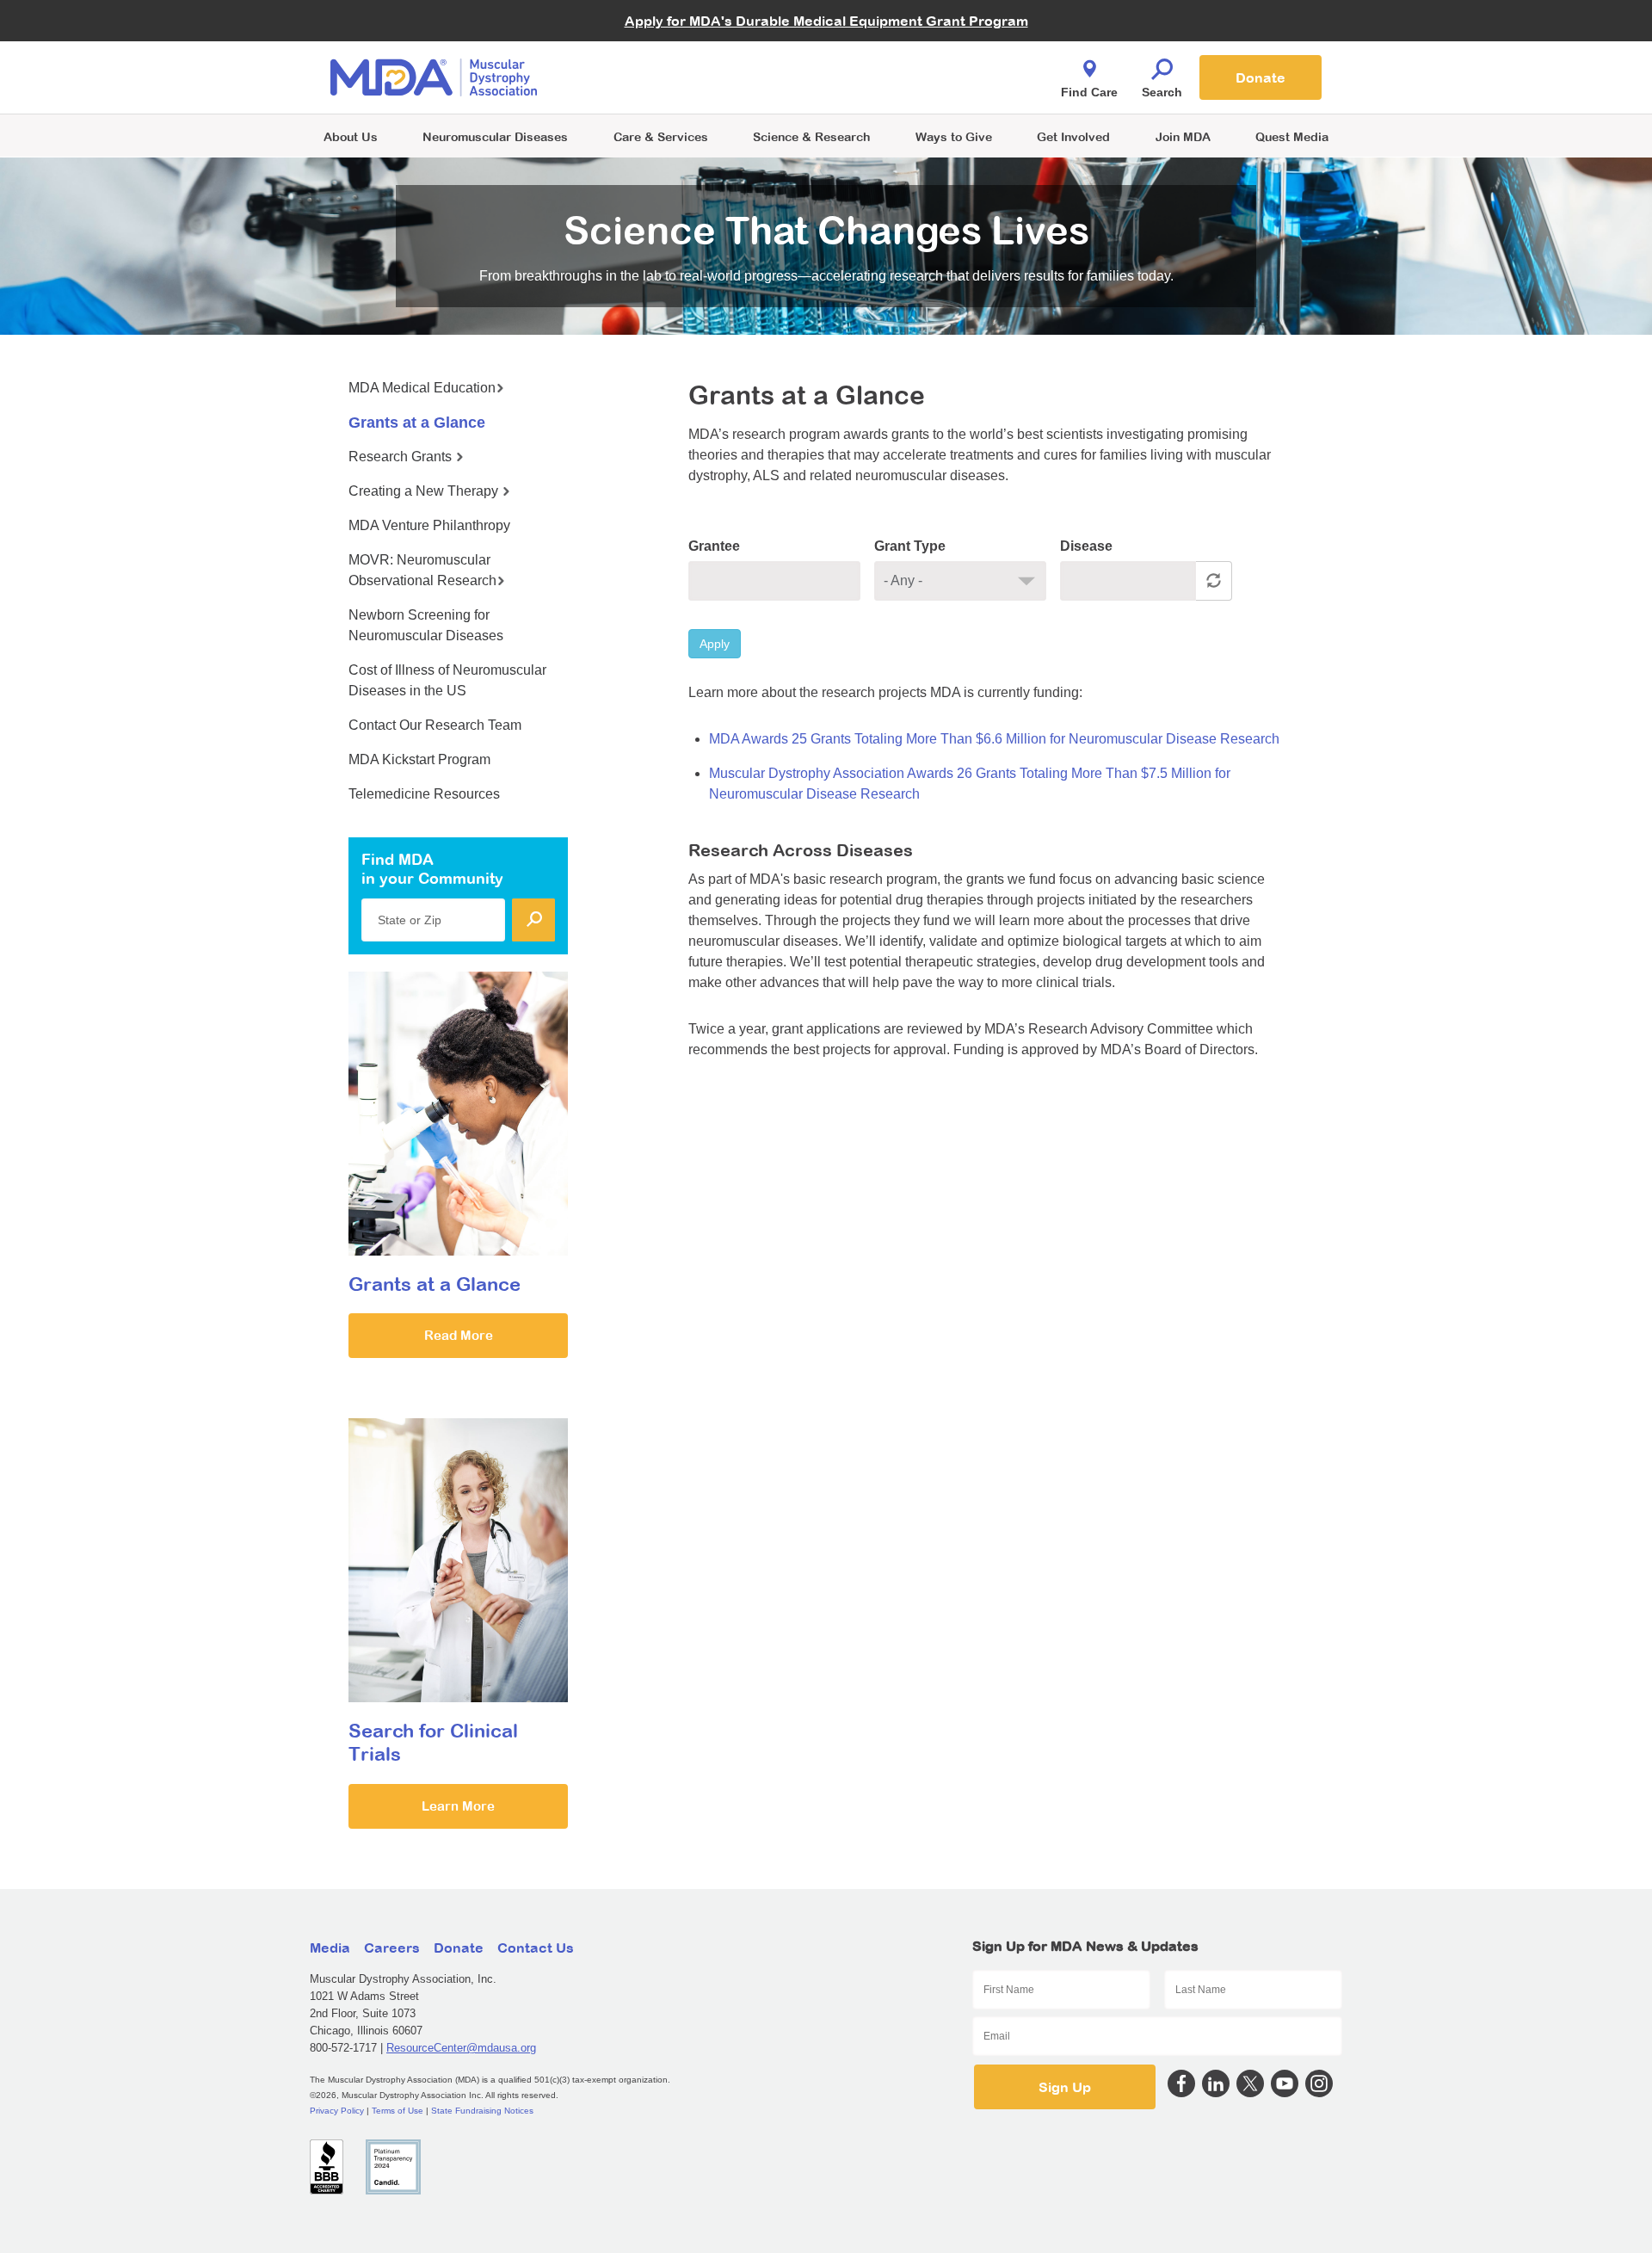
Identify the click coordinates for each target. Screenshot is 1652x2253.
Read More (459, 1335)
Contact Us (536, 1947)
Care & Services (661, 136)
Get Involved (1073, 136)
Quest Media (1292, 136)
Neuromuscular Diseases (495, 136)
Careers (392, 1947)
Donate (1261, 77)
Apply (715, 644)
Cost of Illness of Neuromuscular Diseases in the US (447, 680)
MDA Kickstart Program (905, 86)
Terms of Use (398, 2111)
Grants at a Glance (417, 423)
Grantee (714, 546)
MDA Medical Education (422, 388)
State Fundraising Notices (482, 2111)
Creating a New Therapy (425, 491)
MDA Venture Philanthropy (911, 56)
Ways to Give (954, 136)
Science (811, 136)
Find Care (1089, 92)
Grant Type (910, 546)
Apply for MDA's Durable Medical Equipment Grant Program (826, 21)
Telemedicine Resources (424, 794)
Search (1162, 92)
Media (330, 1947)
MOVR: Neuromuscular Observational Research (422, 570)
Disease (1086, 546)
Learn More (458, 1806)
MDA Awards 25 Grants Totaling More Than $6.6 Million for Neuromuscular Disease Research (994, 739)
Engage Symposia (654, 49)
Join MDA (1183, 136)
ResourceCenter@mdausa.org (461, 2048)
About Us (351, 136)
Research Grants (402, 457)
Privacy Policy (337, 2111)
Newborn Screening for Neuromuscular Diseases (426, 625)
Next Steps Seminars (662, 79)
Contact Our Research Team (435, 725)
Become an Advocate (662, 43)
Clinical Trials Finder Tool (671, 56)
